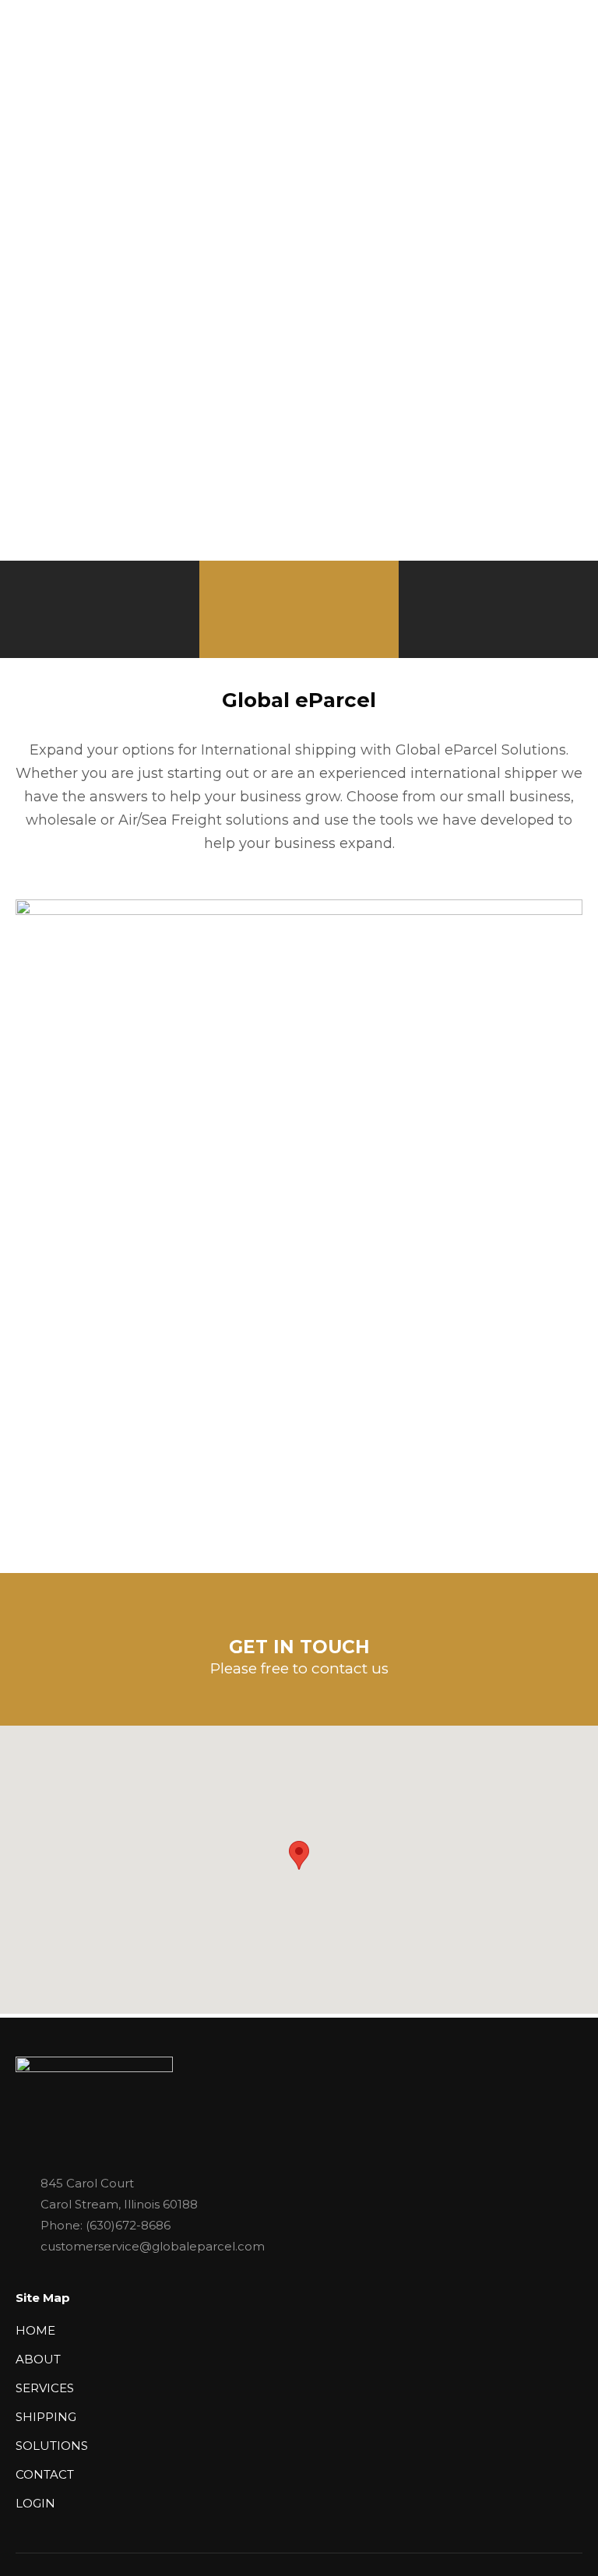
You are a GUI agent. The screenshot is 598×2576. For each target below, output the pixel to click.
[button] (299, 1855)
